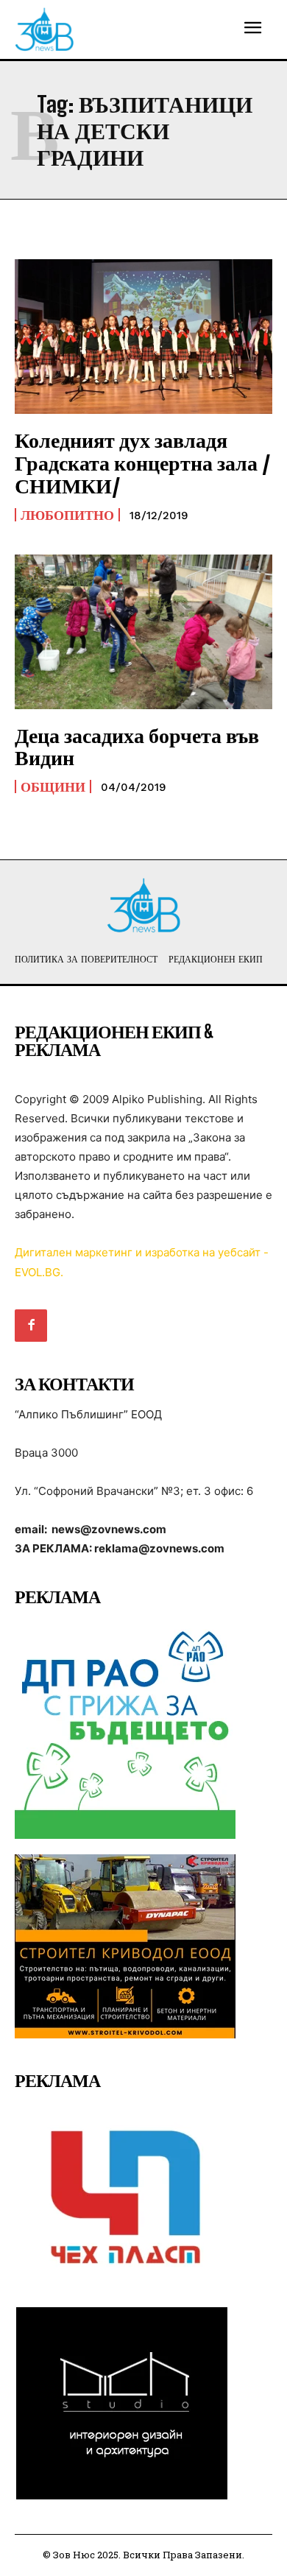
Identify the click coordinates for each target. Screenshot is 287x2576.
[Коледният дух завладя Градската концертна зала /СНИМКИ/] (143, 337)
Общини (53, 786)
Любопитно (67, 515)
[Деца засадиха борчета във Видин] (143, 632)
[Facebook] (31, 1326)
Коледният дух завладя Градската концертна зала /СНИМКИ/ (143, 462)
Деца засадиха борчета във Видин (137, 746)
